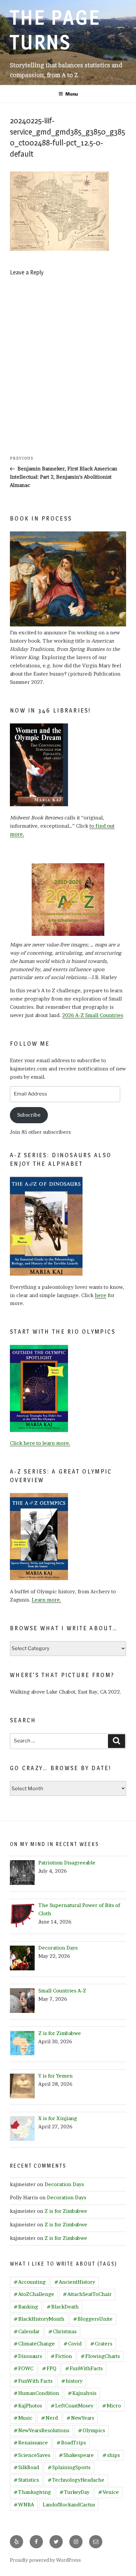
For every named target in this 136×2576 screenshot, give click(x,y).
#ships (111, 2455)
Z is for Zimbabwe (66, 2211)
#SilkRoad (26, 2467)
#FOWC (23, 2368)
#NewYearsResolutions (41, 2430)
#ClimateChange (34, 2344)
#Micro (111, 2406)
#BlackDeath (63, 2307)
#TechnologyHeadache (76, 2480)
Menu (72, 94)
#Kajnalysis (82, 2393)
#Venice (108, 2492)
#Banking (26, 2307)
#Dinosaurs (28, 2356)
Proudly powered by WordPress (45, 2560)
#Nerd (49, 2418)
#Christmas (62, 2331)
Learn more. (46, 1600)
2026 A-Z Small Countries (93, 1015)
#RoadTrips (71, 2443)
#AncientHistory (75, 2282)
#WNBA (24, 2505)
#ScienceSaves (32, 2455)
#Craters (101, 2344)
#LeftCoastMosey (72, 2406)
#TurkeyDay (74, 2492)
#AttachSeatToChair (87, 2294)
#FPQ (49, 2368)
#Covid (72, 2344)
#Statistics (26, 2480)
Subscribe (29, 1115)
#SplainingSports (69, 2467)
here (101, 1295)
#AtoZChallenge (34, 2294)
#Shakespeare (76, 2455)
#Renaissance (31, 2443)
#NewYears (80, 2418)
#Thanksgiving (32, 2492)
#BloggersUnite (93, 2319)
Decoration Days (64, 2184)
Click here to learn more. (40, 1443)
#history (72, 2381)
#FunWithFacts (84, 2368)
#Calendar (27, 2331)
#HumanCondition (36, 2393)
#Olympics (91, 2430)
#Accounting (30, 2282)
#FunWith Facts (33, 2381)
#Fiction (61, 2356)
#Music (23, 2418)
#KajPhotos (28, 2406)
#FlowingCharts (100, 2356)
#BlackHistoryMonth (39, 2319)
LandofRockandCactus (69, 2505)
